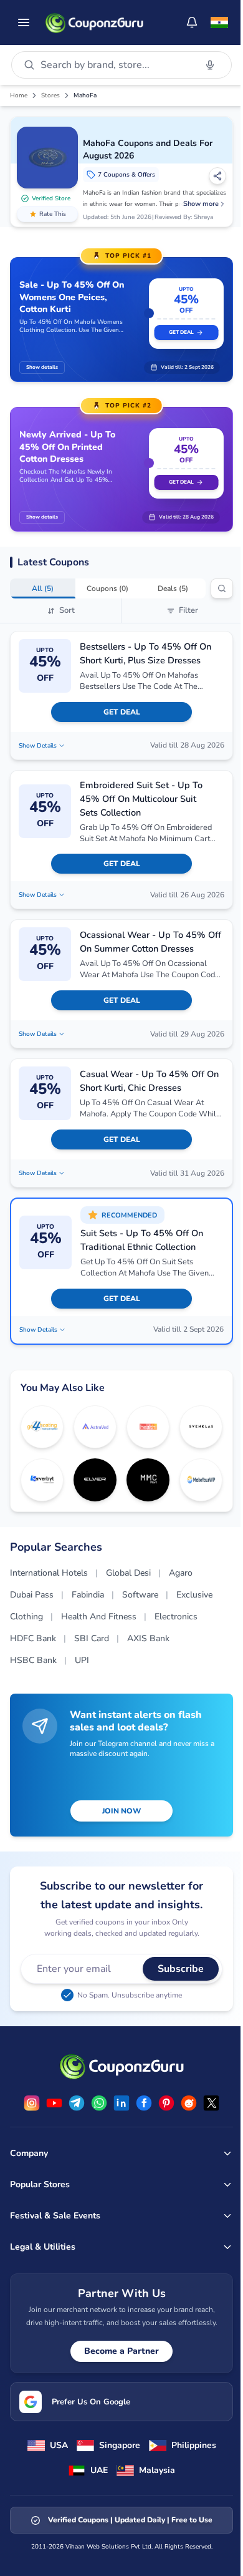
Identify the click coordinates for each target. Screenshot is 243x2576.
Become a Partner (121, 2351)
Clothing (26, 1617)
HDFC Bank (33, 1638)
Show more (201, 204)
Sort (67, 610)
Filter (188, 610)
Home (19, 95)
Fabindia (88, 1595)
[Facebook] (144, 2103)
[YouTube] (54, 2103)
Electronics (176, 1617)
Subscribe (181, 1969)
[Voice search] (210, 65)
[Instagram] (32, 2103)
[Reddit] (189, 2103)
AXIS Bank (148, 1638)
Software (140, 1595)
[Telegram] (77, 2103)
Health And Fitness (99, 1617)
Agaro (181, 1573)
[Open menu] (24, 22)
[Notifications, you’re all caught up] (192, 22)
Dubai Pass (32, 1595)
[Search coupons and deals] (222, 588)
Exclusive (194, 1595)
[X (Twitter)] (211, 2103)
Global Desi (128, 1573)
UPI (82, 1660)
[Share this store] (217, 176)
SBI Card (92, 1638)
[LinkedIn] (121, 2103)
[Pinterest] (166, 2103)
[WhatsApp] (99, 2103)
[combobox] (116, 65)
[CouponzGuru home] (94, 22)
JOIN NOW (121, 1811)
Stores (50, 95)
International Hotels (49, 1573)
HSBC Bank (33, 1660)
